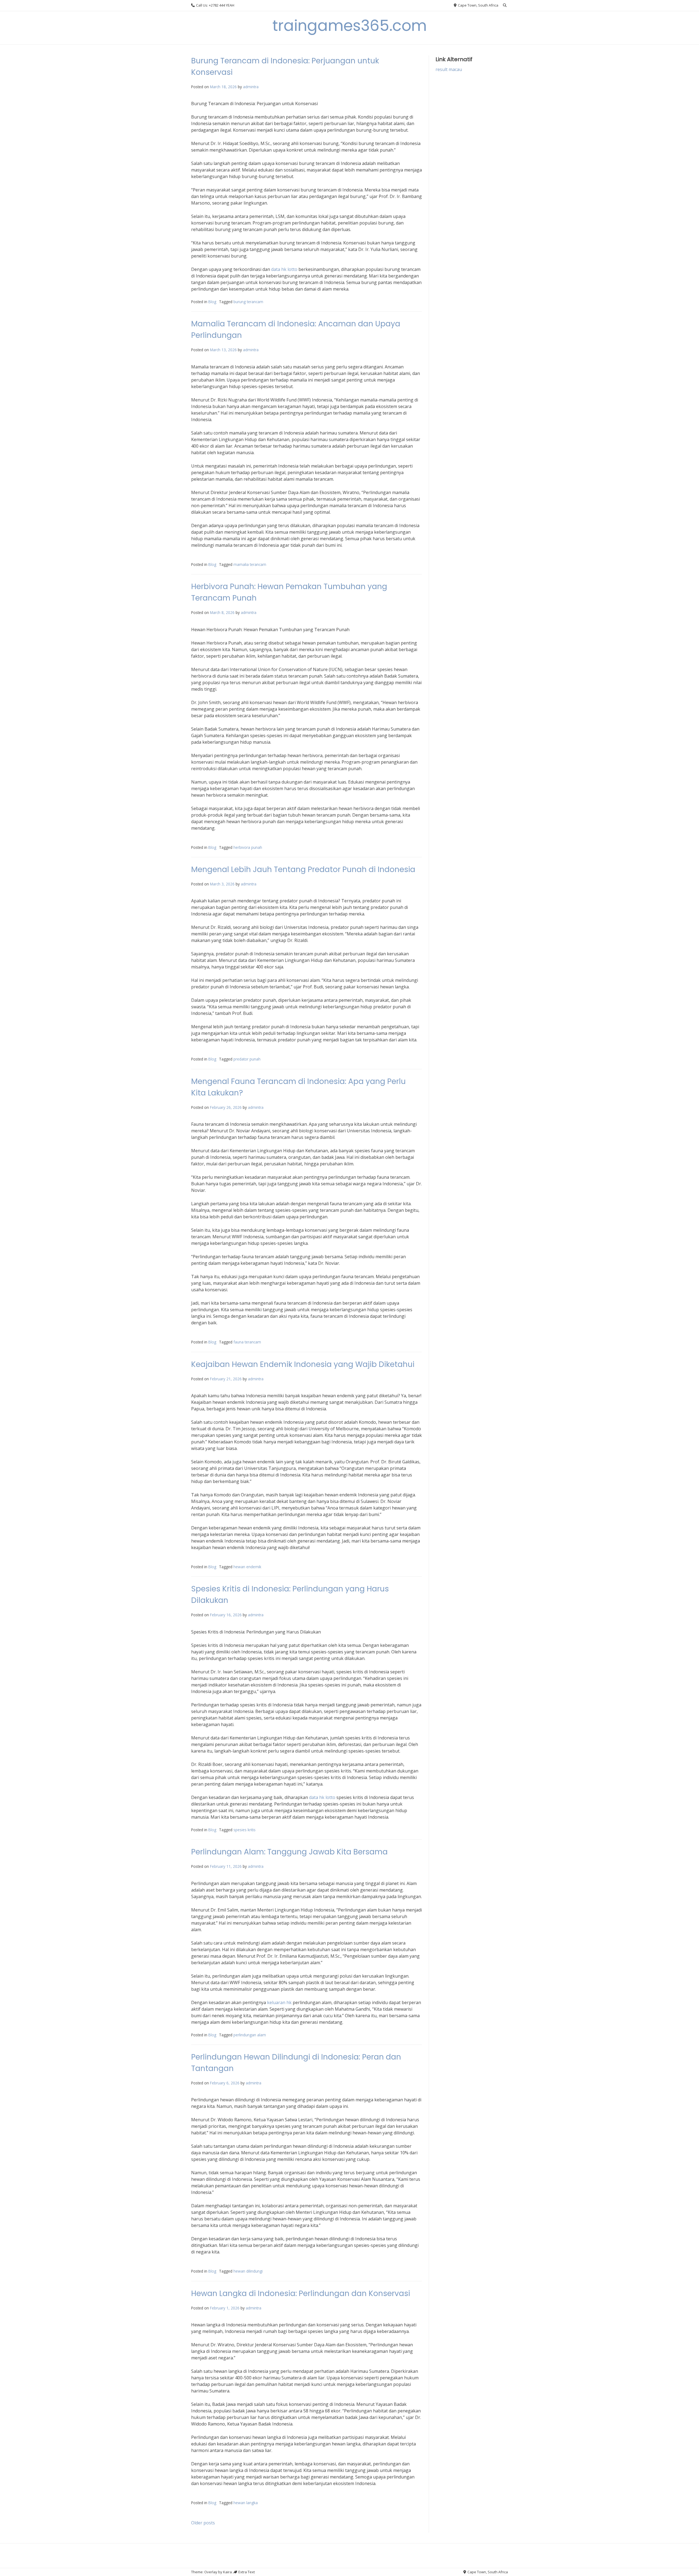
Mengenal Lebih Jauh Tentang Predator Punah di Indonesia (303, 869)
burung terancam (248, 302)
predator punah (247, 1059)
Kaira (227, 2572)
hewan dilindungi (248, 2271)
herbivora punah (248, 847)
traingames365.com (350, 26)
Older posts (203, 2523)
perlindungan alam (250, 2035)
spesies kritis (245, 1830)
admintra (251, 87)
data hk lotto (284, 269)
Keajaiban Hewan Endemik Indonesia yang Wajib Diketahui (303, 1364)
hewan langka (246, 2503)
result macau (449, 69)
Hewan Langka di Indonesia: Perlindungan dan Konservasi (301, 2293)
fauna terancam (247, 1342)
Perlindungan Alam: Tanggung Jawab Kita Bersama (289, 1852)
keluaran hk (279, 2002)
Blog (212, 302)
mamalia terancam (250, 564)
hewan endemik (247, 1567)
